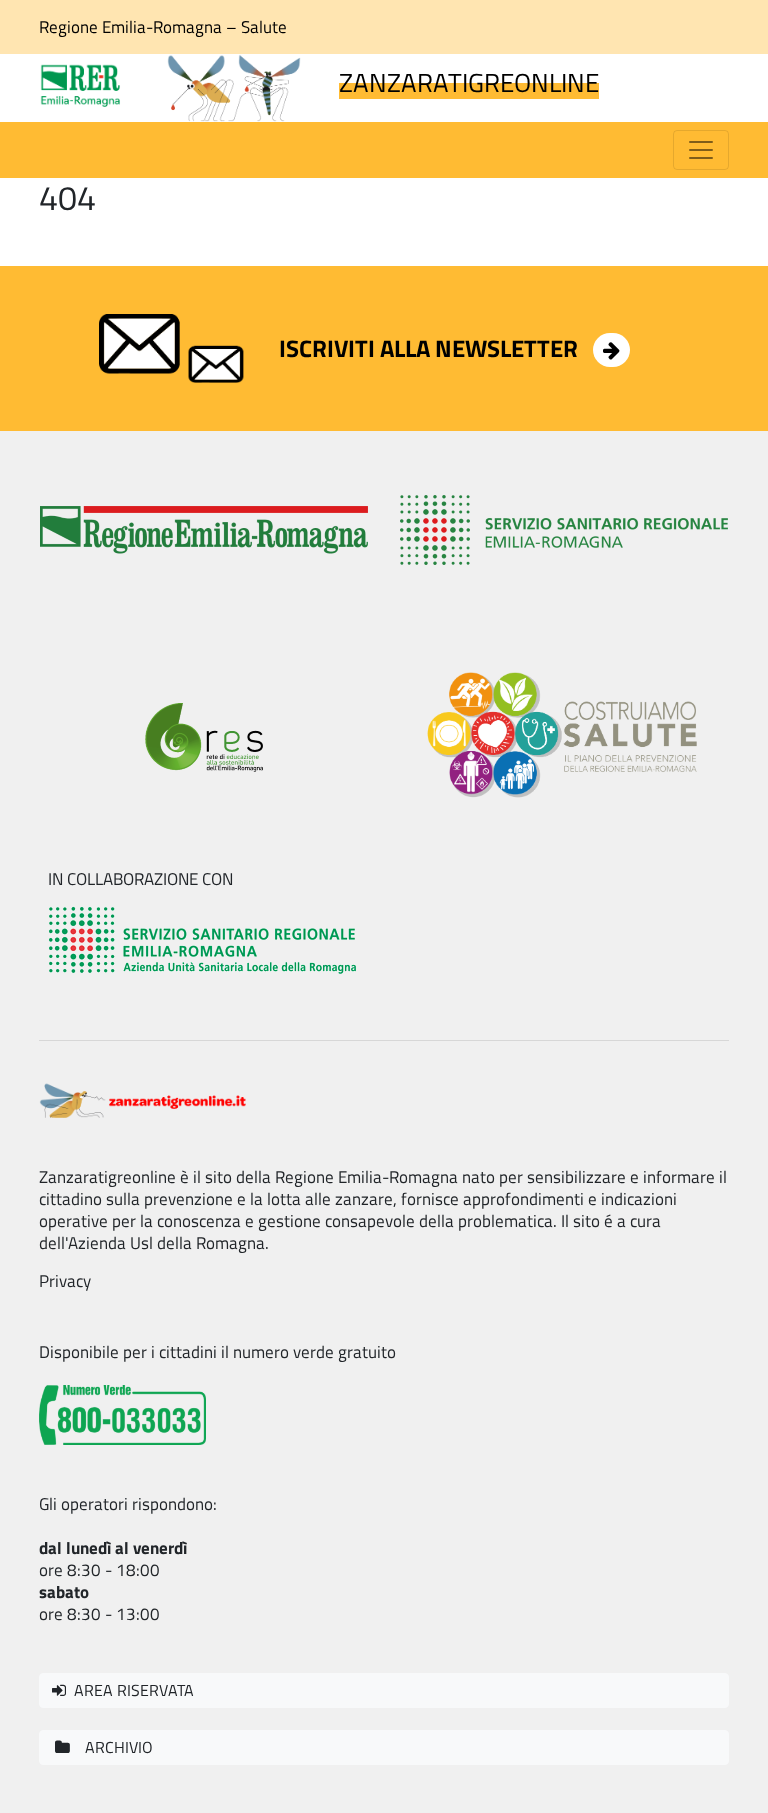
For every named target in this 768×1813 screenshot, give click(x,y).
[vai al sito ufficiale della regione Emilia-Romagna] (204, 530)
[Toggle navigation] (701, 150)
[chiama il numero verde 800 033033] (122, 1413)
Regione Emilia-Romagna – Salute (163, 27)
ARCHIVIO (113, 1747)
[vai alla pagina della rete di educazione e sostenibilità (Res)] (204, 737)
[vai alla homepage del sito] (144, 1098)
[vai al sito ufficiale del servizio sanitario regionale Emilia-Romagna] (564, 530)
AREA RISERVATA (130, 1690)
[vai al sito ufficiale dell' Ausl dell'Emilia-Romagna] (204, 939)
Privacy (65, 1281)
